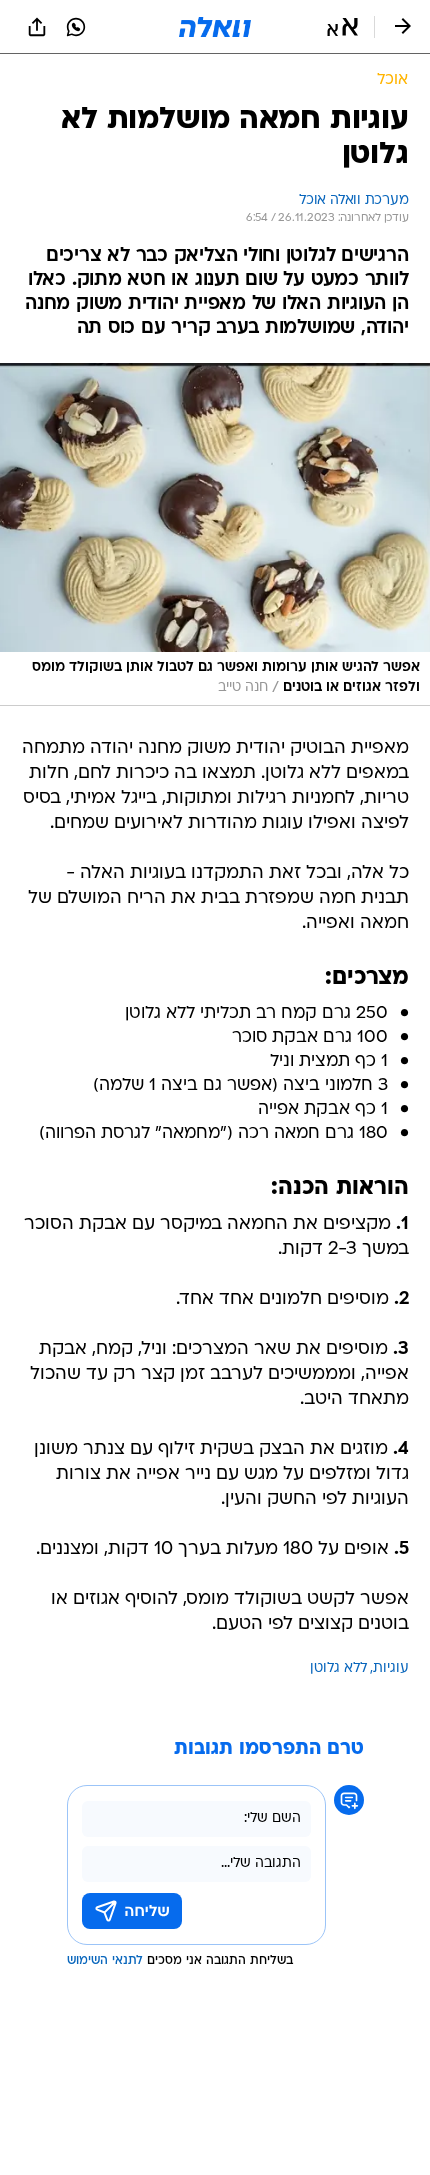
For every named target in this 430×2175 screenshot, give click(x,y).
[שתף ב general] (37, 27)
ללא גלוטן (338, 1668)
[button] (342, 27)
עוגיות (391, 1668)
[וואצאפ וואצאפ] (76, 27)
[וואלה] (215, 27)
